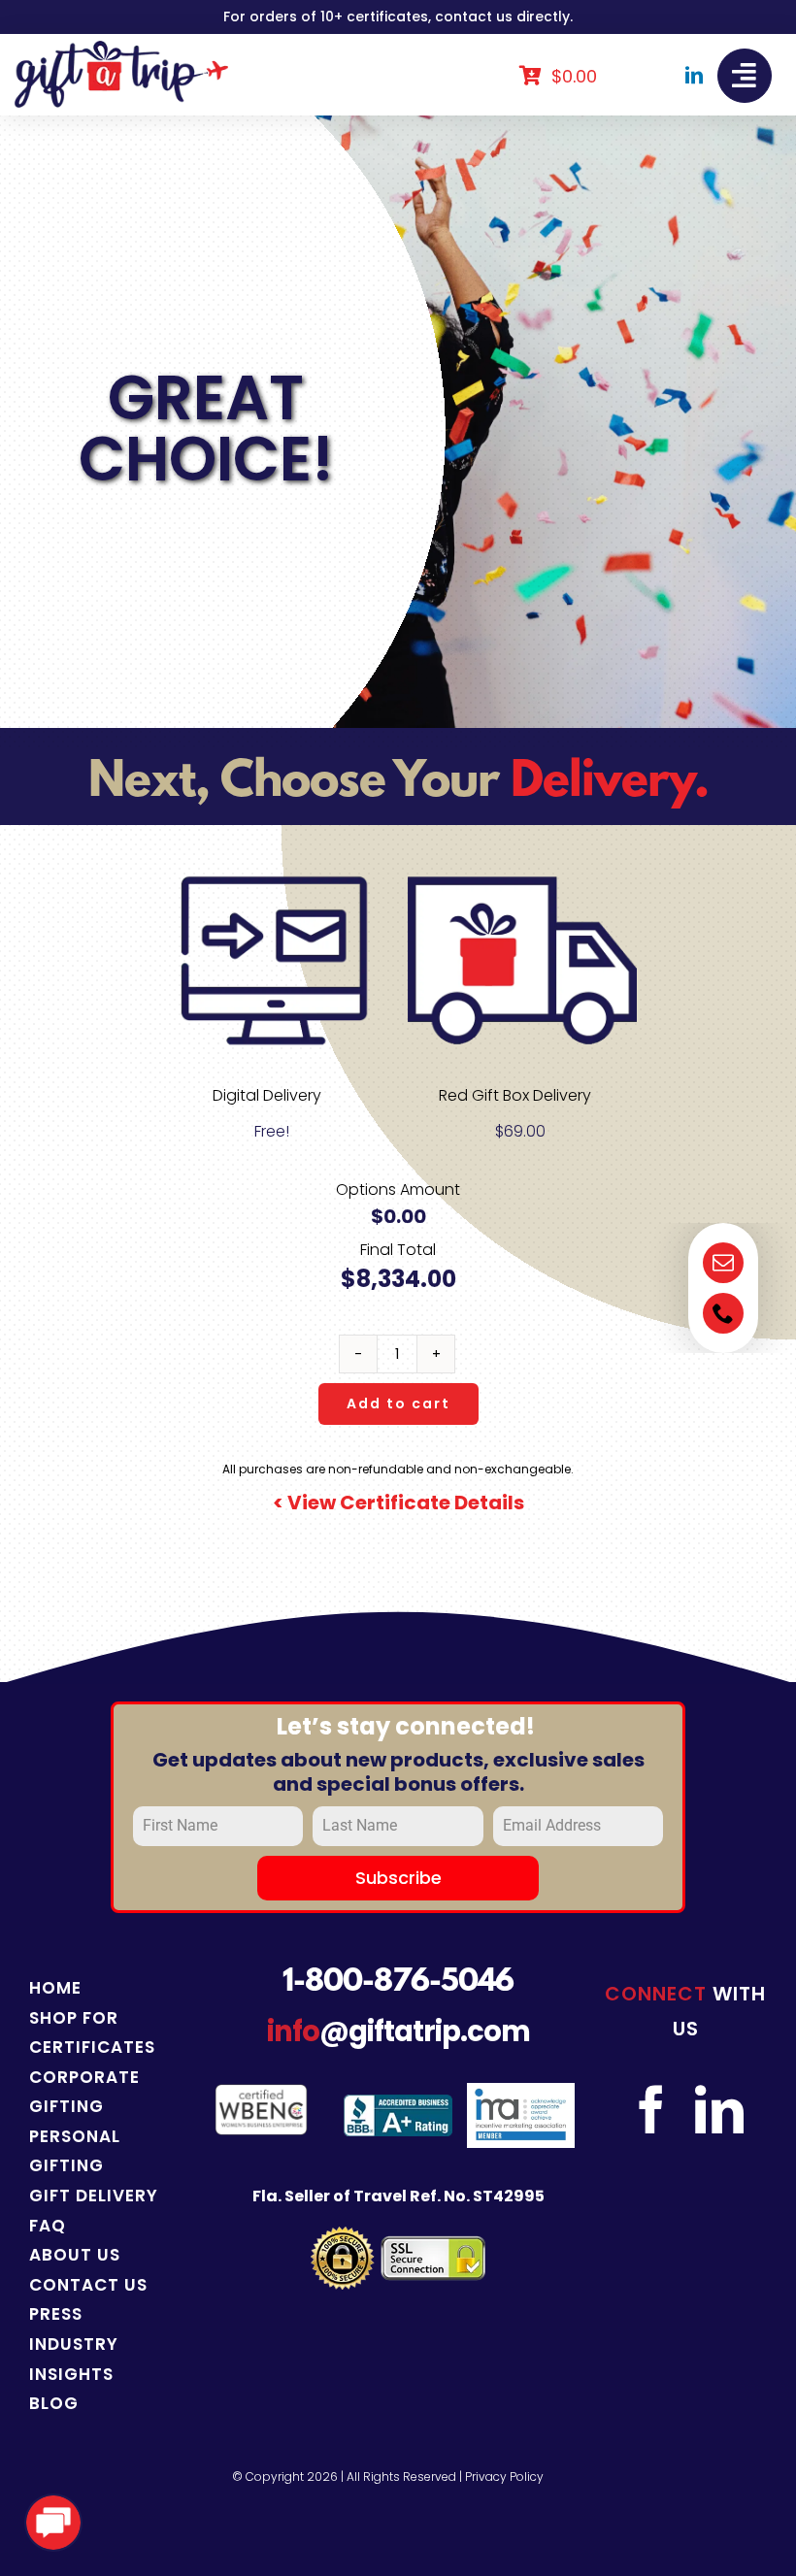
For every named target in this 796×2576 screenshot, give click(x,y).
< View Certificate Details (398, 1503)
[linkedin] (694, 75)
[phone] (723, 1313)
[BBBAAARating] (398, 2102)
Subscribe (398, 1878)
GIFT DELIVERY (94, 2196)
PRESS (56, 2314)
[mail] (723, 1263)
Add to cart (398, 1404)
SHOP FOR (74, 2018)
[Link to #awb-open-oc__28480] (745, 76)
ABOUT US (75, 2255)
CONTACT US (88, 2285)
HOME (55, 1988)
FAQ (48, 2226)
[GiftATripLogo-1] (121, 48)
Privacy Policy (504, 2477)
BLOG (54, 2403)
